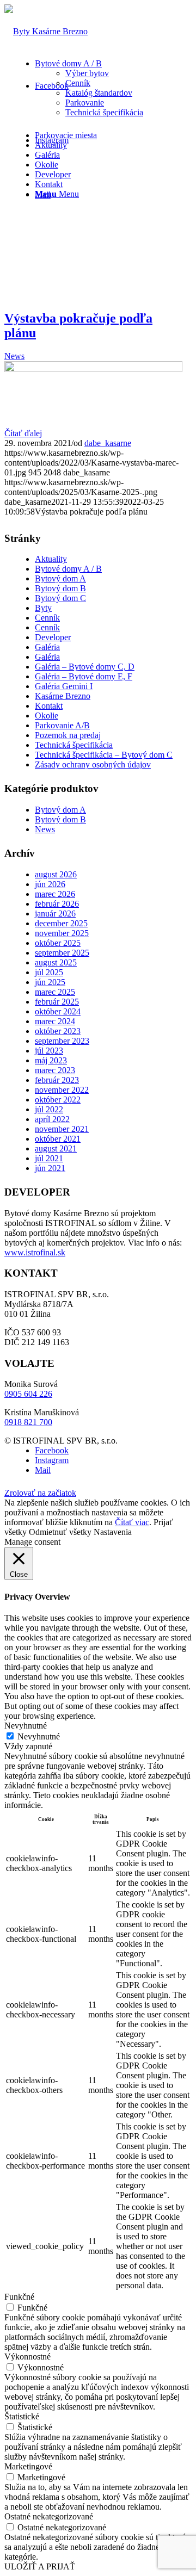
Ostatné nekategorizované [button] (49, 2516)
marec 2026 (55, 894)
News (14, 356)
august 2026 (56, 874)
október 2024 (58, 1011)
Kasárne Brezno (63, 696)
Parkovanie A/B (62, 725)
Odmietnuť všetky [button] (60, 1532)
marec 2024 (55, 1021)
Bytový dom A (60, 578)
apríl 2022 (52, 1119)
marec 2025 (55, 992)
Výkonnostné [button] (27, 2357)
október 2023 (58, 1031)
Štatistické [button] (22, 2416)
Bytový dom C (60, 598)
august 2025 (56, 962)
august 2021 (56, 1148)
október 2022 (58, 1100)
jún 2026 (50, 884)
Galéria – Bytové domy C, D (85, 667)
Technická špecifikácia (74, 745)
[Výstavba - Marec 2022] (93, 369)
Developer (53, 637)
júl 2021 (49, 1158)
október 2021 (58, 1139)
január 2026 (55, 914)
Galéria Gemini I (64, 686)
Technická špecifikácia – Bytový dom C (104, 755)
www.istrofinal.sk (35, 1252)
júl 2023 (49, 1051)
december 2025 (61, 923)
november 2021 (62, 1129)
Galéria (47, 647)
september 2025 (62, 953)
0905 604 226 (28, 1394)
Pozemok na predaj (68, 735)
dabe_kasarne (108, 443)
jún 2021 (50, 1168)
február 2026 (57, 904)
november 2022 (62, 1090)
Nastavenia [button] (113, 1532)
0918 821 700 (28, 1422)
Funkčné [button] (19, 2297)
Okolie (47, 716)
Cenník (47, 618)
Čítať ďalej (23, 433)
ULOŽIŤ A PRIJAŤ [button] (40, 2566)
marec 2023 (55, 1070)
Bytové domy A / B (68, 569)
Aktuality (51, 559)
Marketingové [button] (28, 2466)
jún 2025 (50, 982)
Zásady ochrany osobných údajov (93, 764)
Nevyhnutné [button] (26, 1726)
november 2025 (62, 933)
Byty (43, 608)
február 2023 (57, 1080)
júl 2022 (49, 1109)
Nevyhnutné (39, 1736)
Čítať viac (132, 1522)
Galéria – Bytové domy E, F (84, 676)
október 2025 (58, 943)
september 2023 (62, 1041)
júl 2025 (49, 972)
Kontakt (49, 706)
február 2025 (57, 1002)
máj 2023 (51, 1060)
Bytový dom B (60, 588)
